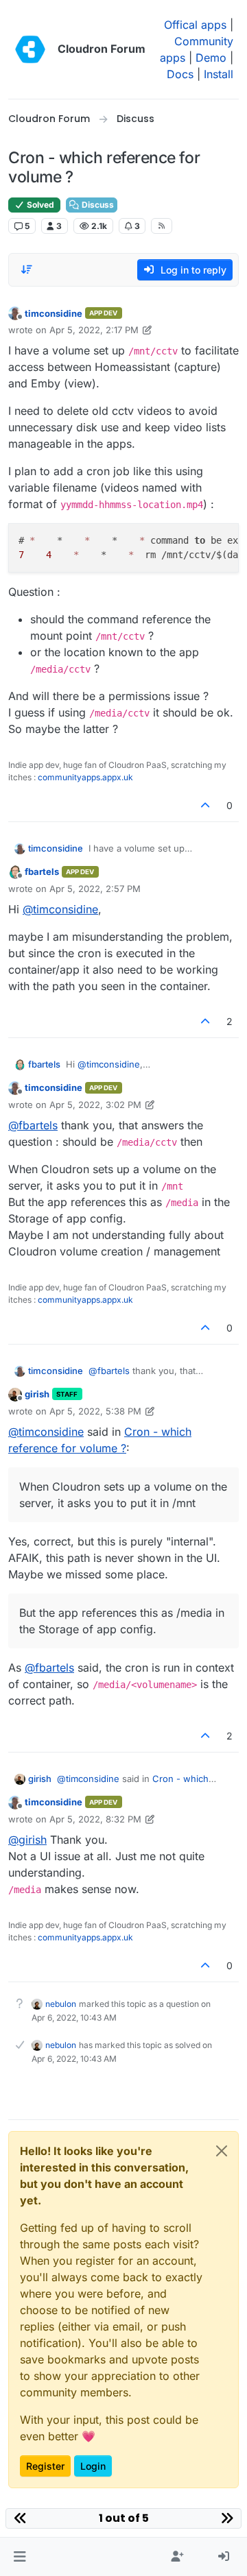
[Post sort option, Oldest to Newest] (27, 269)
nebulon (61, 2004)
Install (219, 74)
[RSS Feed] (162, 226)
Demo (211, 58)
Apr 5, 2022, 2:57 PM (95, 889)
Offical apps (195, 25)
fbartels (42, 871)
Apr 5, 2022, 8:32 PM (95, 1819)
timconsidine (54, 313)
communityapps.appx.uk (85, 777)
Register (45, 2466)
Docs (180, 74)
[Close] (222, 2151)
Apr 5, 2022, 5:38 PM (95, 1411)
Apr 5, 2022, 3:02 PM (95, 1105)
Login (93, 2466)
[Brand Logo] (30, 49)
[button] (20, 2557)
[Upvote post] (206, 805)
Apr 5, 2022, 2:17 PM (94, 330)
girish (37, 1394)
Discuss (97, 205)
